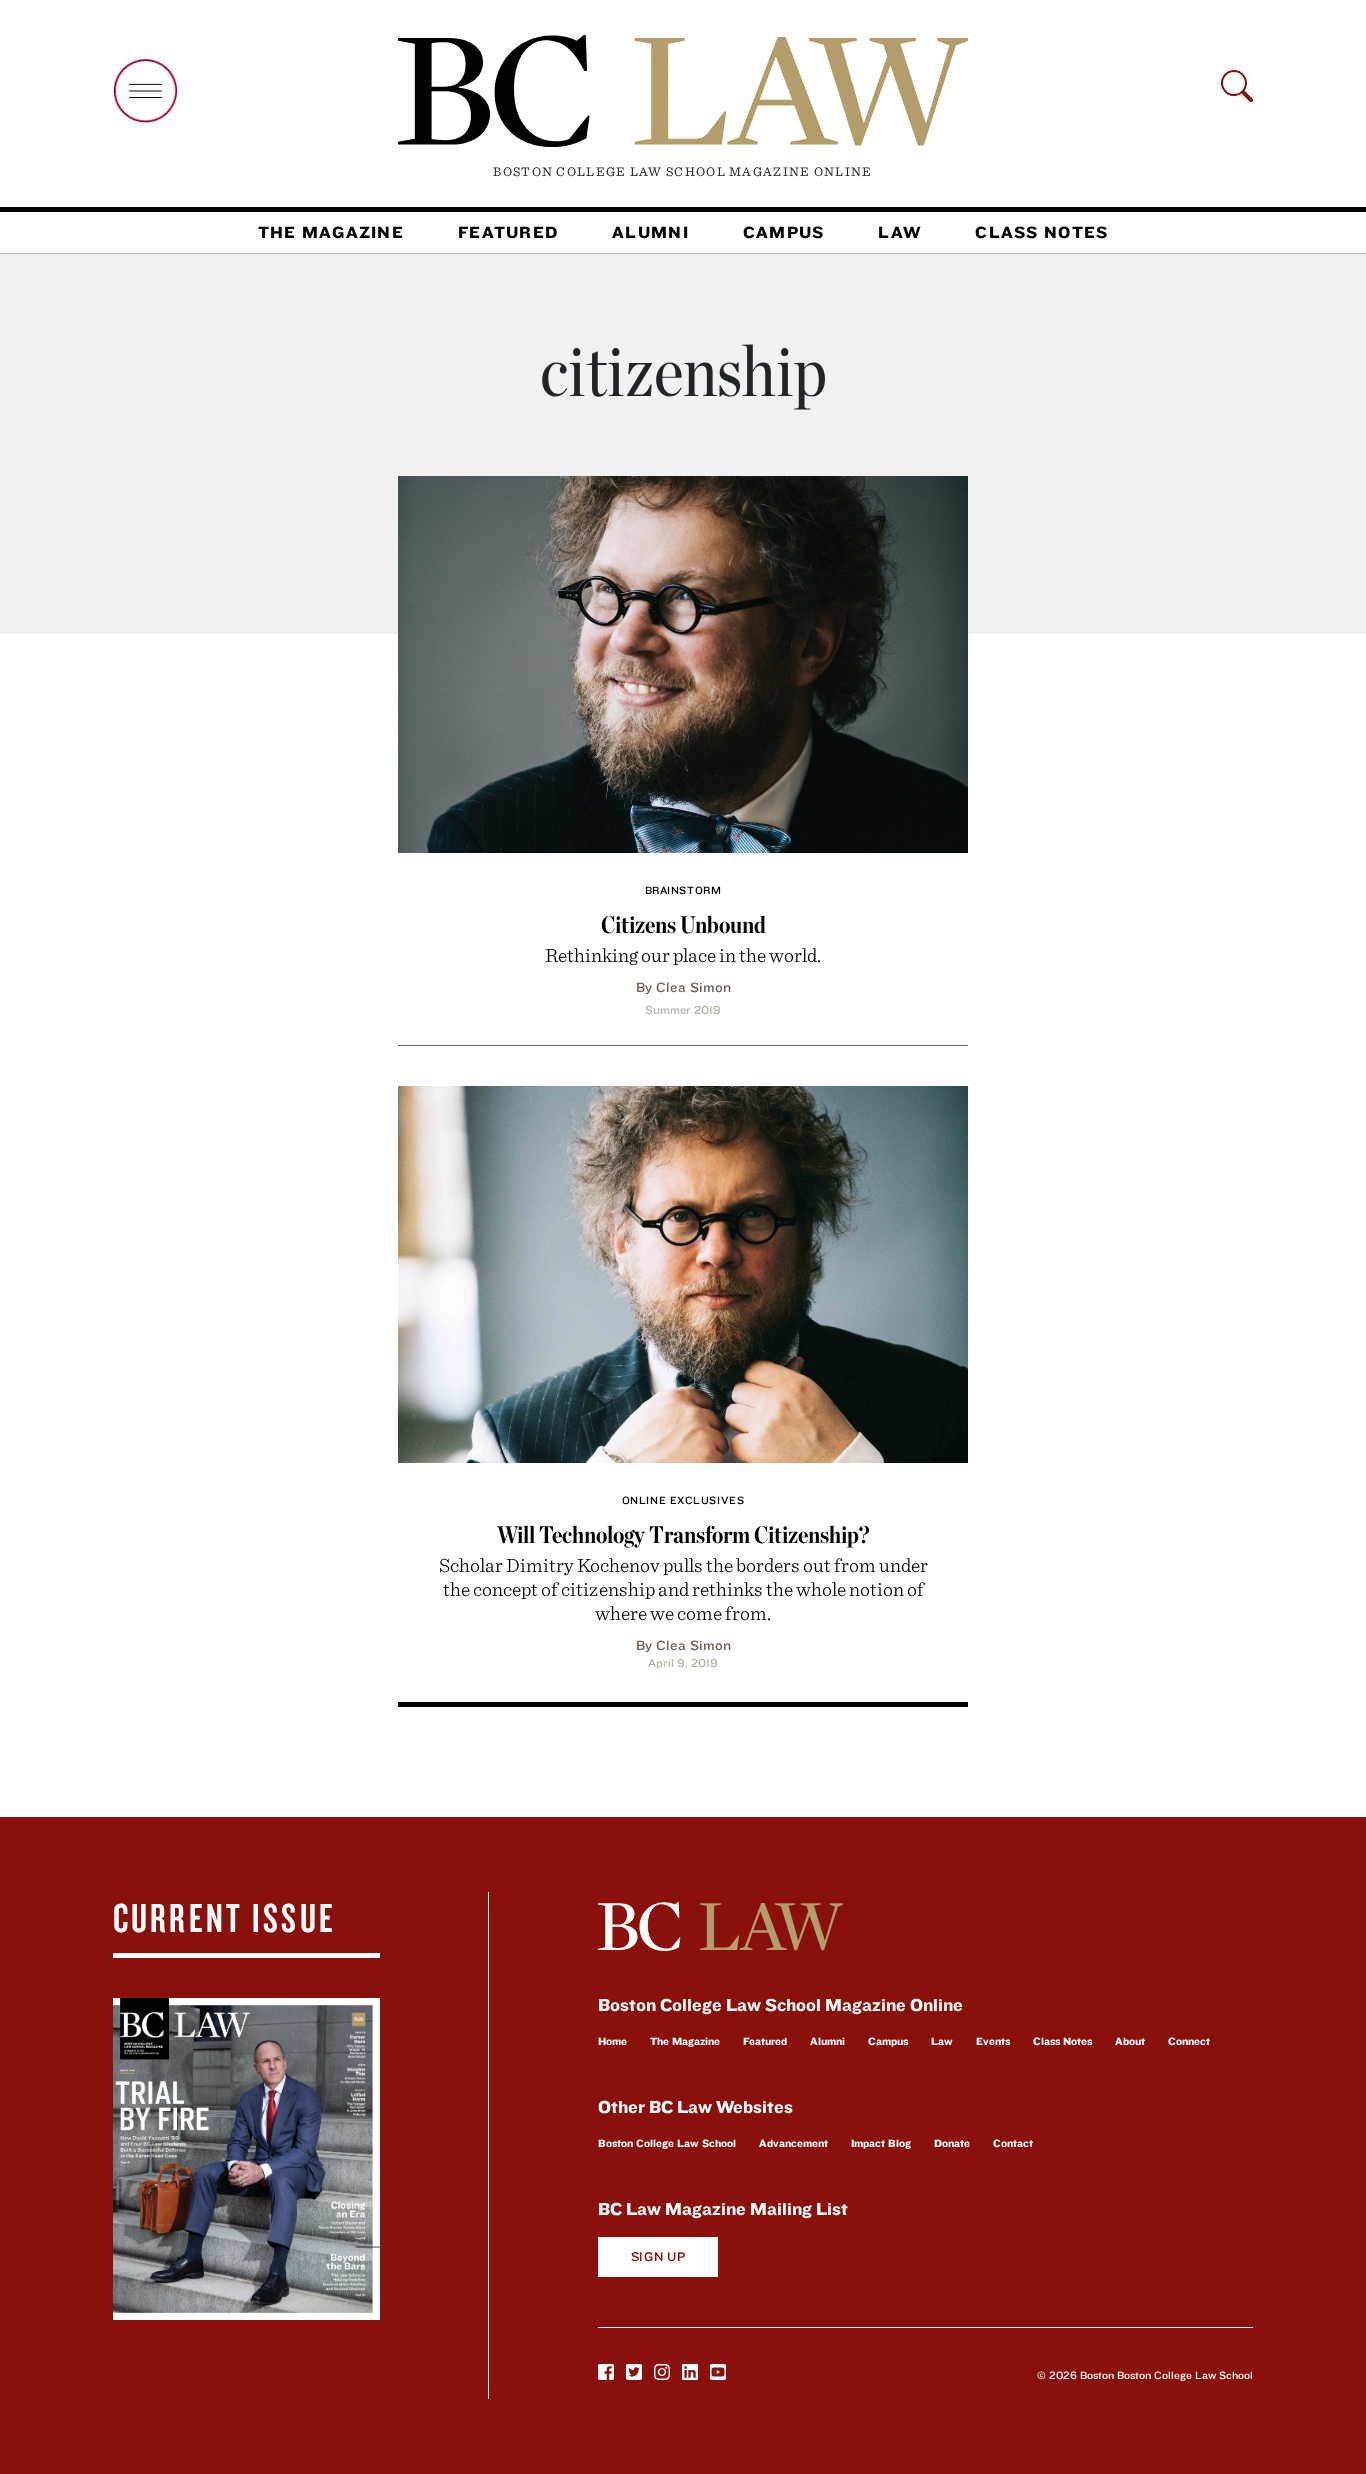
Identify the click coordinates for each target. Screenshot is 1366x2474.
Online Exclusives (683, 1500)
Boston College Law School (667, 2143)
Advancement (793, 2143)
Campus (784, 232)
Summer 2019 (683, 1010)
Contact (1013, 2143)
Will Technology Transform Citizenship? (683, 1534)
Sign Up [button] (658, 2256)
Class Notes (1041, 232)
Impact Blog (881, 2143)
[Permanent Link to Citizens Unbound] (683, 661)
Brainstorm (683, 890)
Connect (1189, 2041)
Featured (508, 232)
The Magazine (331, 232)
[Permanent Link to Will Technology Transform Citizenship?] (683, 1271)
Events (993, 2041)
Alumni (650, 232)
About (1130, 2041)
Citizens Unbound (683, 924)
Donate (952, 2143)
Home (612, 2041)
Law (899, 232)
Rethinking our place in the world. (683, 954)
